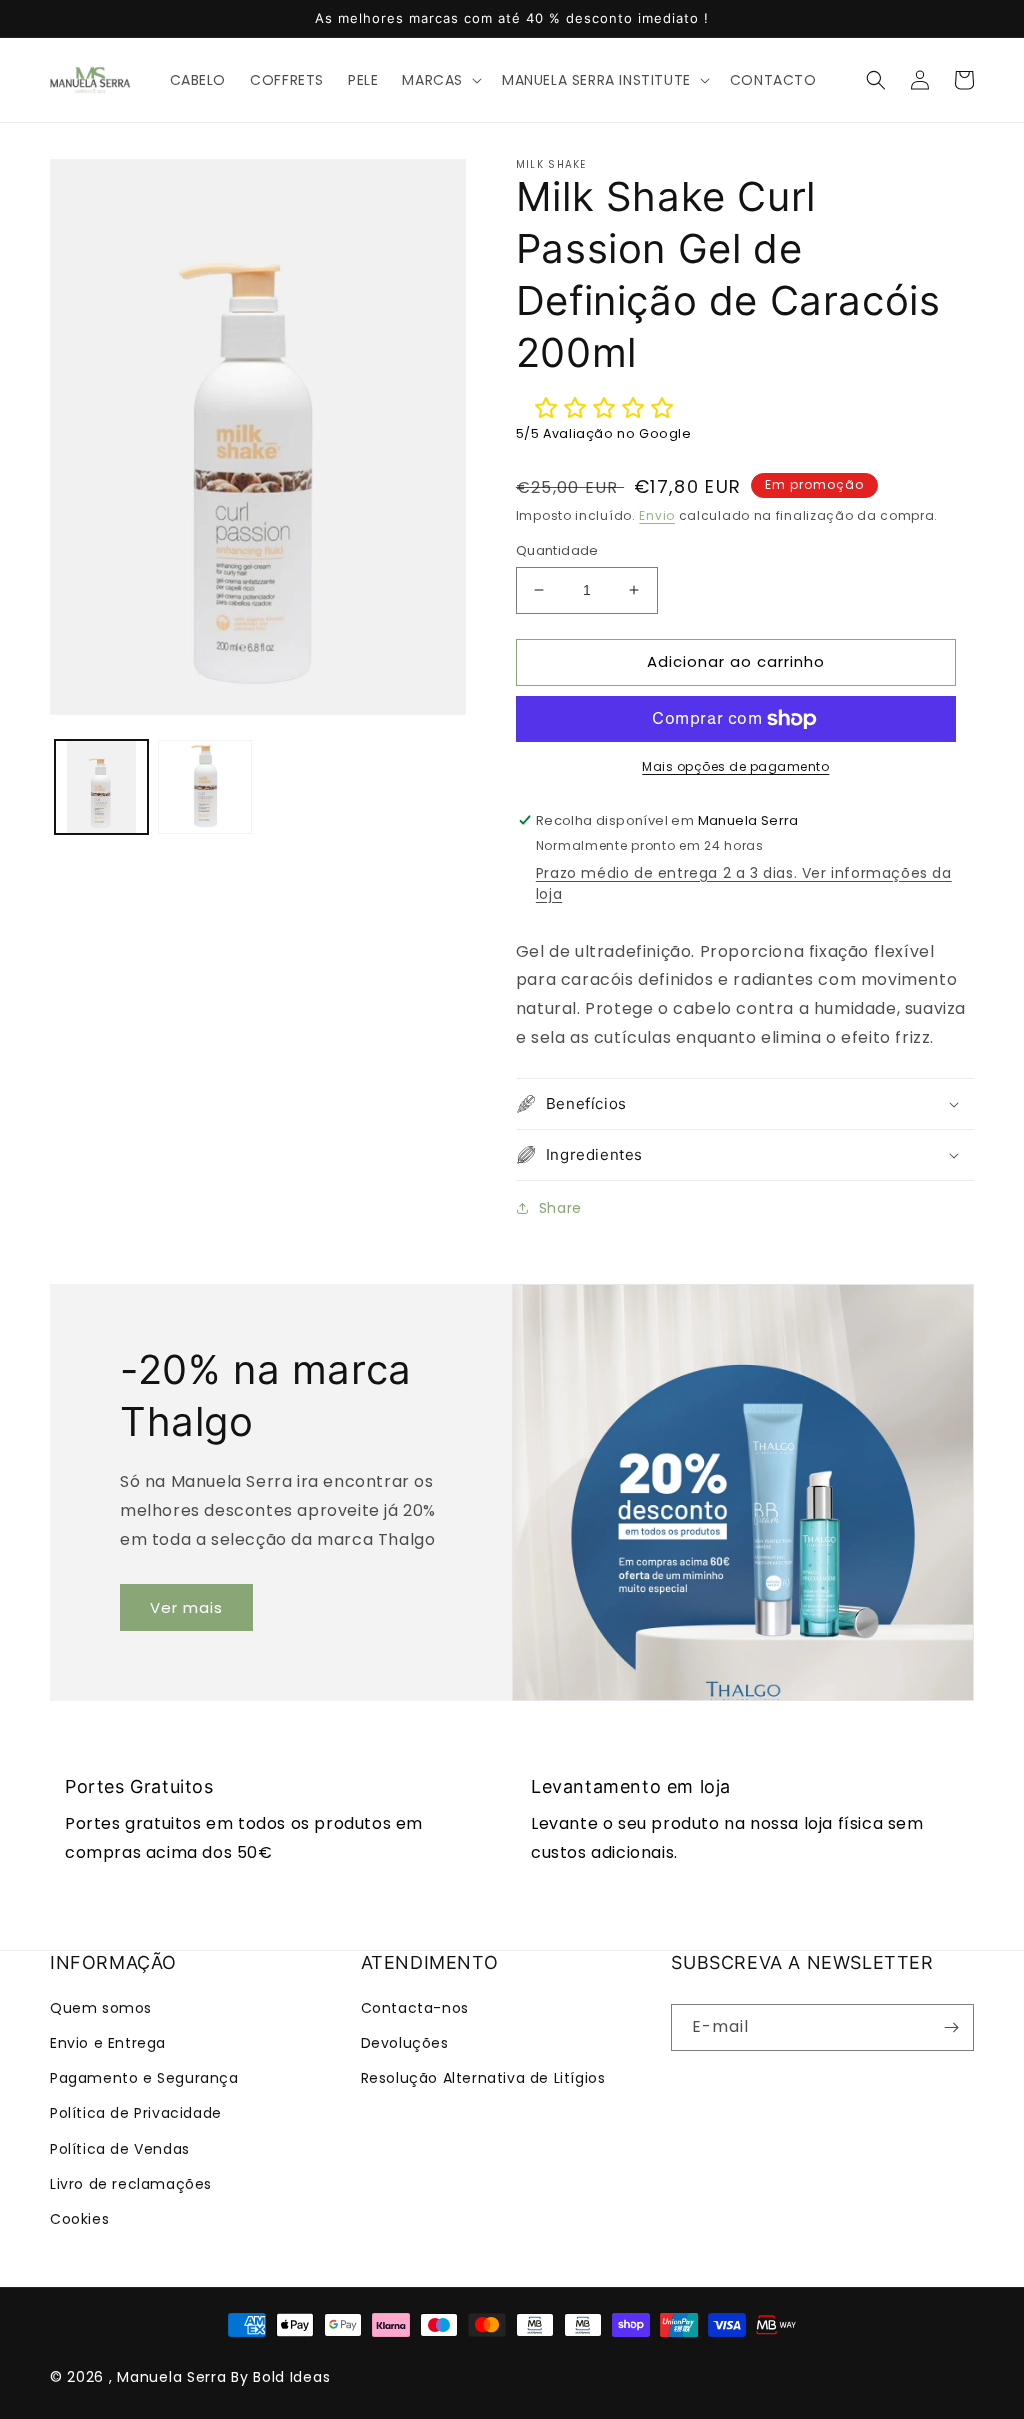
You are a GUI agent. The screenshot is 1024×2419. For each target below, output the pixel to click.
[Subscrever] (951, 2027)
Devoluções (405, 2043)
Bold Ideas (291, 2377)
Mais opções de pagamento (735, 766)
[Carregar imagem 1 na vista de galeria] (101, 786)
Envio (657, 515)
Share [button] (560, 1208)
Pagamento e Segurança (144, 2078)
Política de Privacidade (136, 2113)
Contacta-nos (415, 2008)
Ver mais (186, 1607)
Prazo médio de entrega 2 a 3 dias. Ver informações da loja (744, 883)
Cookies (79, 2219)
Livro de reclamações (131, 2184)
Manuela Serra (171, 2377)
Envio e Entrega (108, 2043)
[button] (440, 80)
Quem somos (101, 2008)
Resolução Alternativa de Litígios (483, 2078)
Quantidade (557, 550)
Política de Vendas (120, 2149)
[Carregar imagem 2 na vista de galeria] (204, 786)
